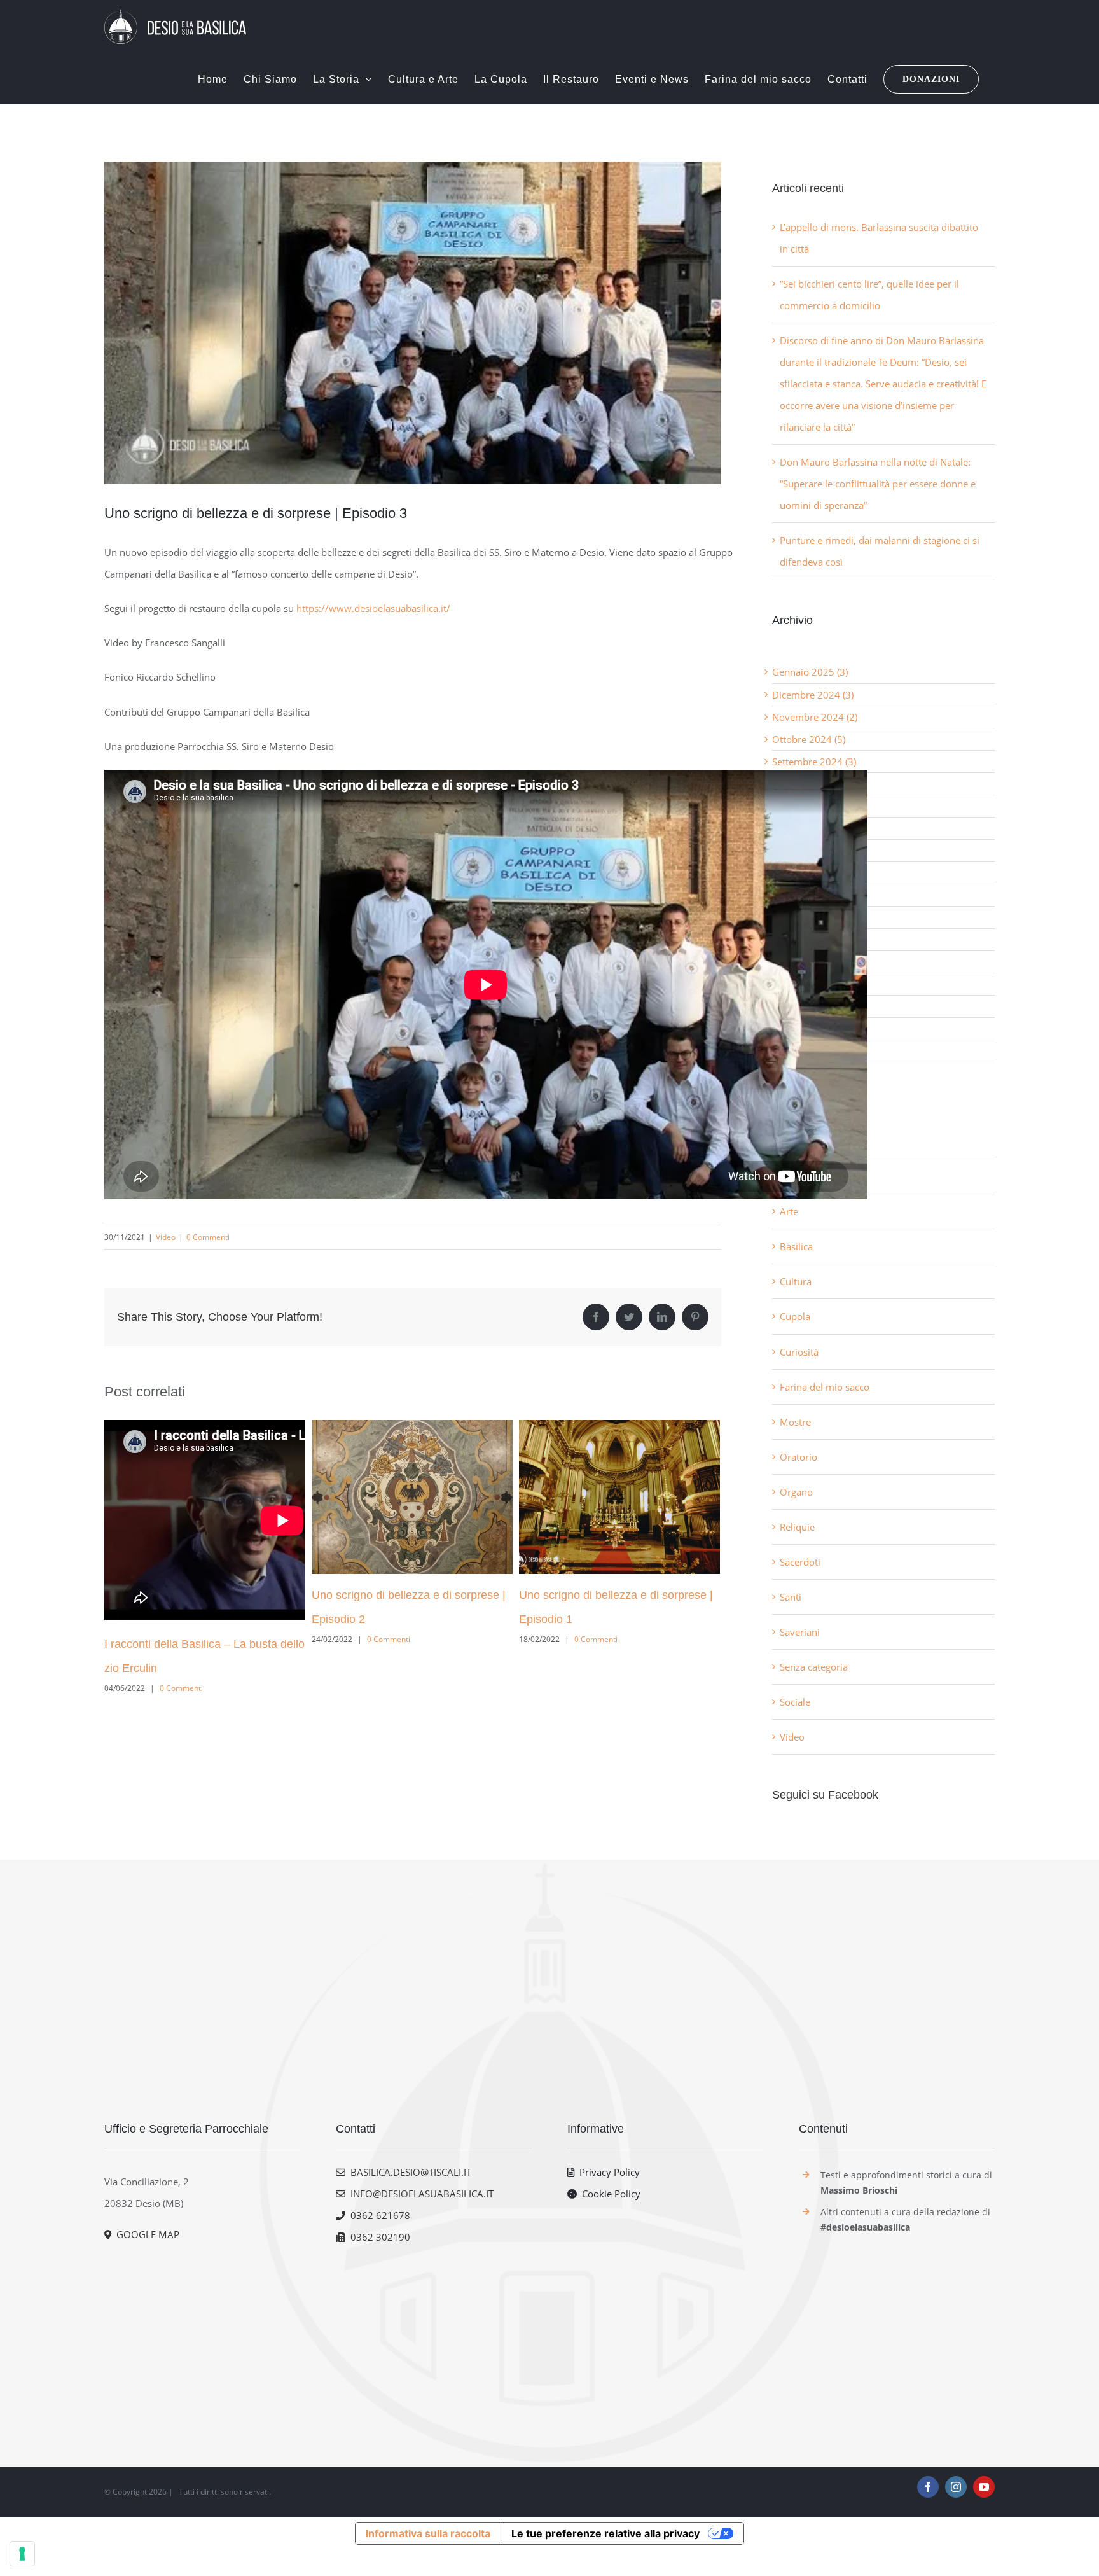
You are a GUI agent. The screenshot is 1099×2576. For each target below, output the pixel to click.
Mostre (795, 1422)
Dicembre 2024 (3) (813, 695)
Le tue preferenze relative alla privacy (605, 2533)
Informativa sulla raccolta (428, 2533)
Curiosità (799, 1352)
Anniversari (805, 1176)
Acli (788, 1141)
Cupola (795, 1316)
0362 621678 (378, 2215)
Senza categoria (814, 1667)
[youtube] (984, 2487)
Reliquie (797, 1527)
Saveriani (800, 1632)
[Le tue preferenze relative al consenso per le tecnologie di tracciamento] (22, 2554)
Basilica (796, 1246)
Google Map (145, 2234)
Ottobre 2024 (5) (809, 739)
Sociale (795, 1702)
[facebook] (928, 2487)
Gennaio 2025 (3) (810, 672)
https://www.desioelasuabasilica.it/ (373, 608)
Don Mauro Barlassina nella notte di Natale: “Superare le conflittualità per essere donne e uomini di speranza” (878, 484)
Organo (796, 1492)
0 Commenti (208, 1237)
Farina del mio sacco (825, 1387)
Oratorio (798, 1457)
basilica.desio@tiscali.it (408, 2172)
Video (166, 1237)
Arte (789, 1211)
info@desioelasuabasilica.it (419, 2194)
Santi (791, 1597)
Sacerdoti (800, 1562)
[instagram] (956, 2487)
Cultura (796, 1281)
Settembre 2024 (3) (814, 762)
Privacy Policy (607, 2172)
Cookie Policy (609, 2194)
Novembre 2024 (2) (815, 717)
